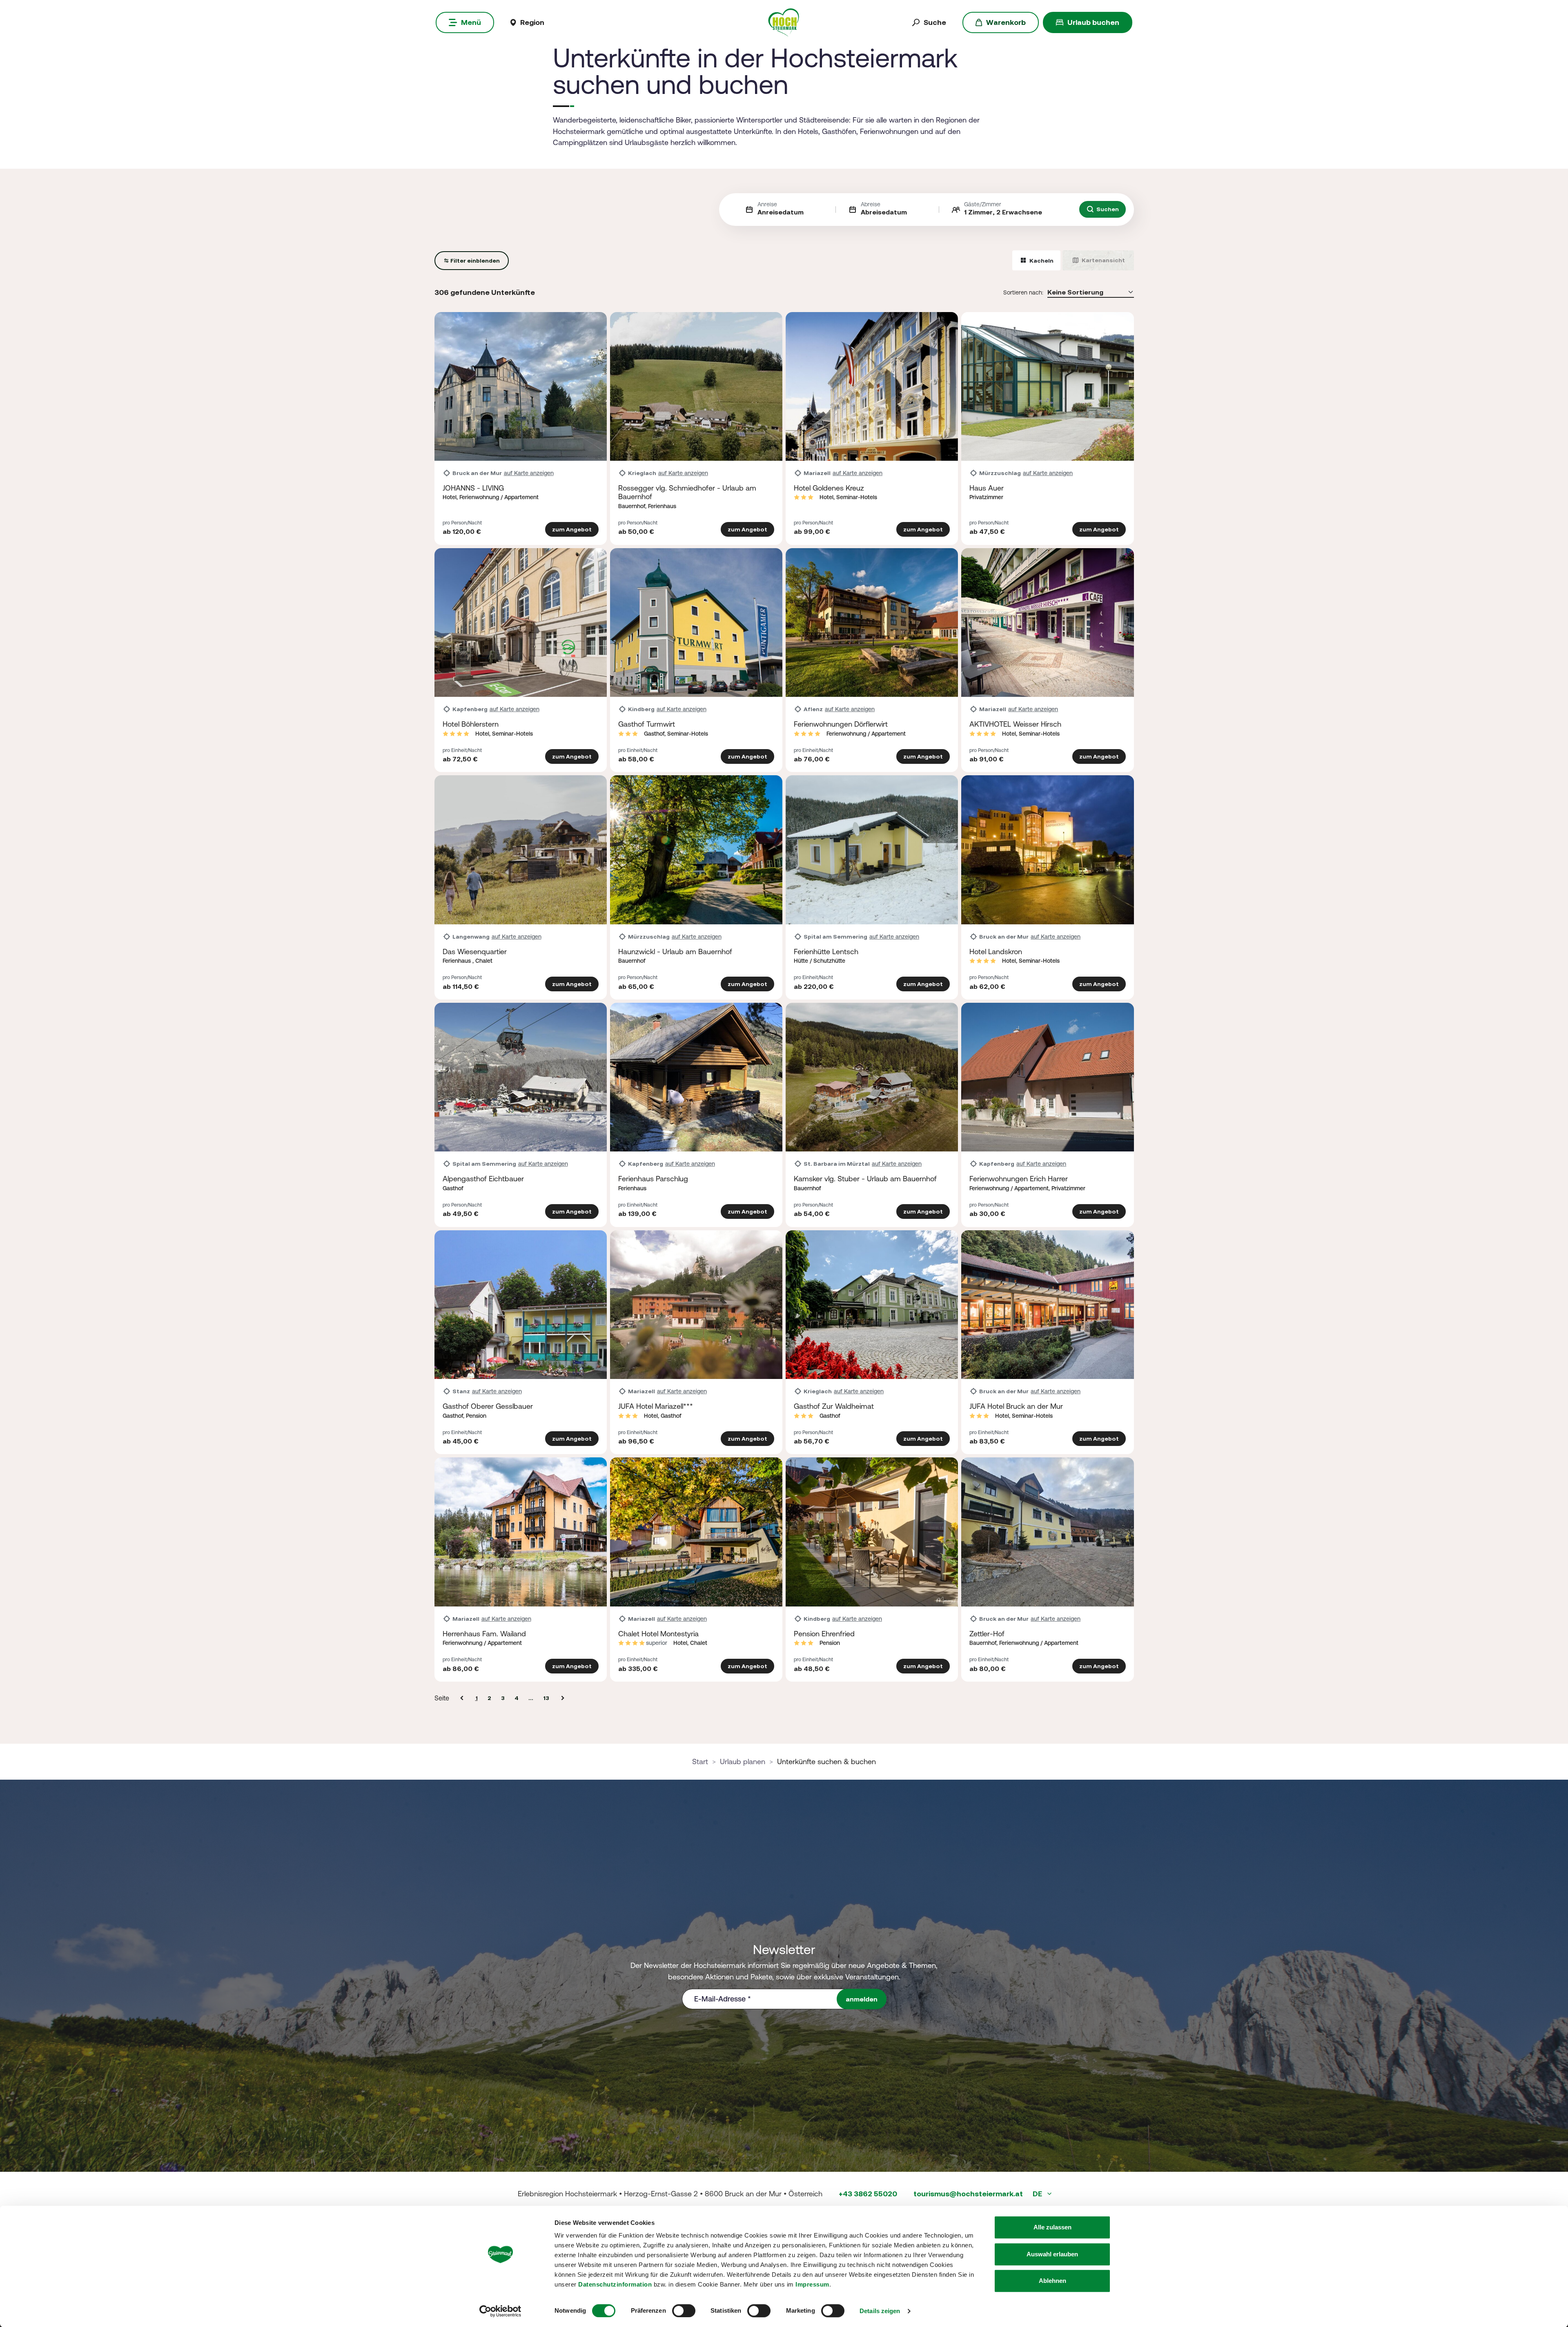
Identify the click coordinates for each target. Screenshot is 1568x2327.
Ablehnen (1052, 2281)
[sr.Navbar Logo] (784, 22)
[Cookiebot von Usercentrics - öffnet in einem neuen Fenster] (500, 2311)
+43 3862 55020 (868, 2194)
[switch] (684, 2311)
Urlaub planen (743, 1761)
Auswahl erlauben (1052, 2254)
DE (1038, 2194)
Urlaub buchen (1093, 22)
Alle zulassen (1052, 2227)
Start (700, 1761)
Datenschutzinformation (615, 2284)
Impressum (812, 2284)
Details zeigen (880, 2311)
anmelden (862, 1999)
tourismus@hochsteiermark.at (968, 2194)
